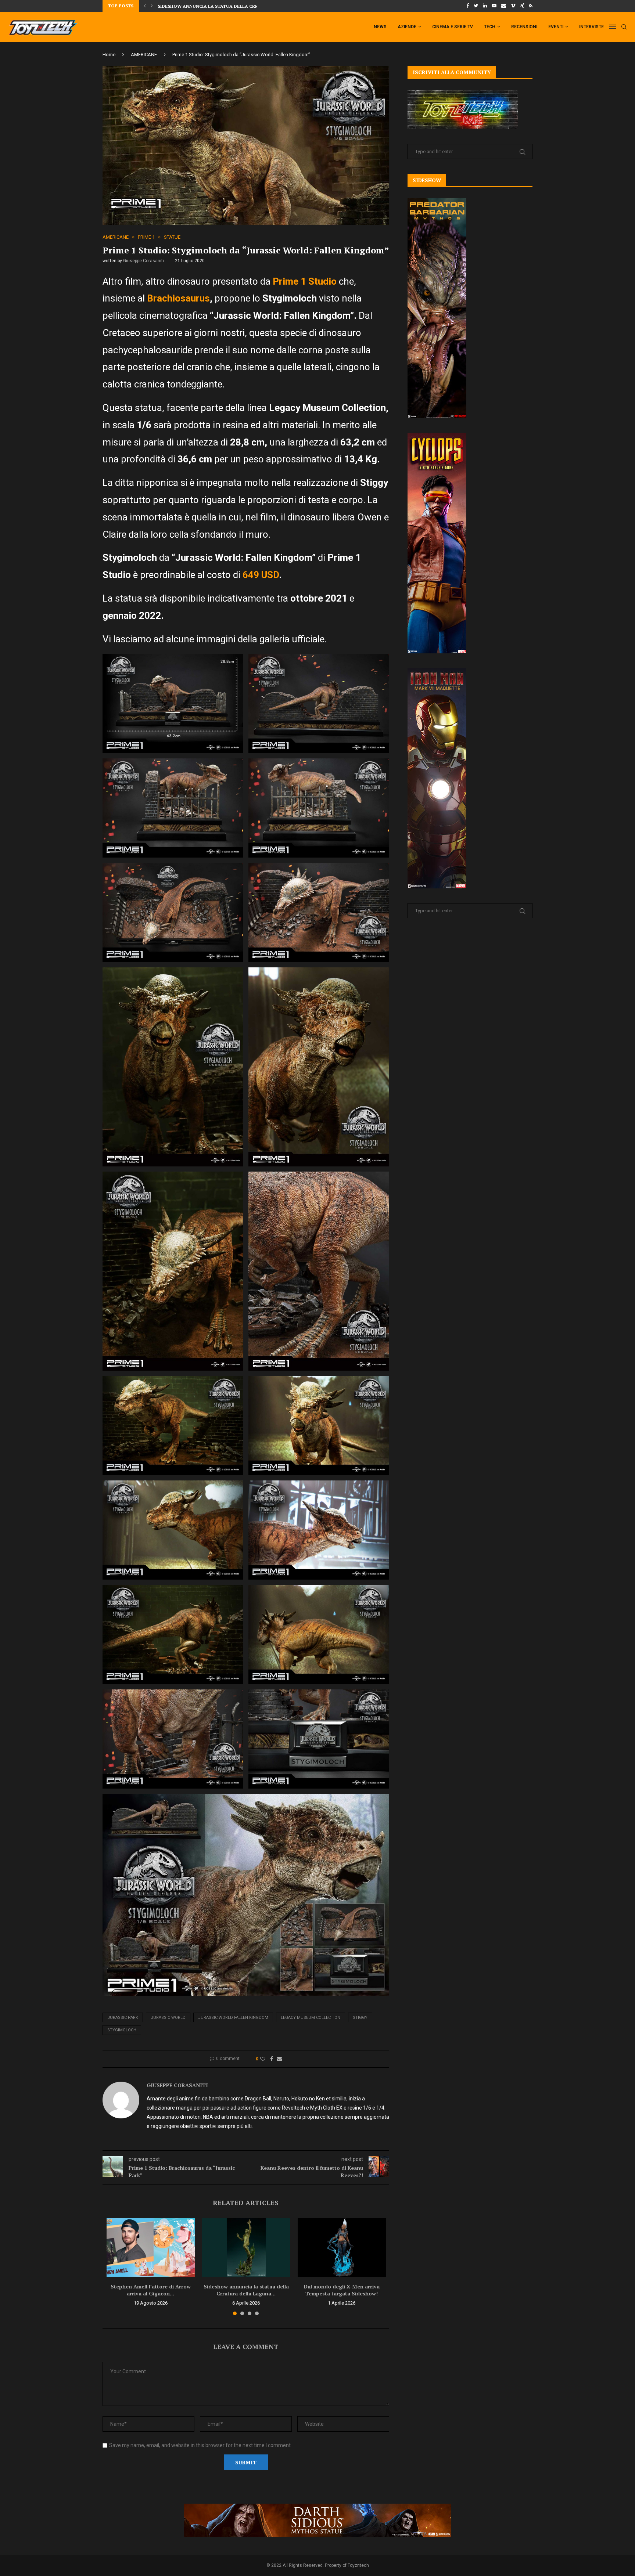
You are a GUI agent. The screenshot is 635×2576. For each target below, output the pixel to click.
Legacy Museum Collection (311, 2018)
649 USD (261, 575)
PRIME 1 (146, 237)
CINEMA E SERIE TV (453, 27)
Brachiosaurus (178, 298)
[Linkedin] (485, 6)
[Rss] (531, 6)
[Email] (504, 6)
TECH (490, 27)
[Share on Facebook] (272, 2059)
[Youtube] (494, 6)
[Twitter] (476, 6)
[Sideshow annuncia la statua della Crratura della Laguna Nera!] (246, 2247)
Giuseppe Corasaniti (143, 261)
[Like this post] (263, 2059)
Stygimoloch (122, 2030)
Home (109, 55)
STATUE (172, 237)
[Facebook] (468, 6)
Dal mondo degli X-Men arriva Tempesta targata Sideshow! (342, 2290)
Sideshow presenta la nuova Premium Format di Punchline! (232, 6)
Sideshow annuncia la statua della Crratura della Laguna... (246, 2290)
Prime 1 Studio (305, 281)
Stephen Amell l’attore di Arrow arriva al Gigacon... (151, 2290)
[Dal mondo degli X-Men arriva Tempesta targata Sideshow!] (342, 2247)
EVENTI (556, 27)
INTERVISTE (591, 27)
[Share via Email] (279, 2059)
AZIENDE (407, 27)
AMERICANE (144, 55)
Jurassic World (168, 2018)
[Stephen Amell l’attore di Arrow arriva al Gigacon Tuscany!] (151, 2247)
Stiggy (360, 2018)
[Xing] (522, 6)
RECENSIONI (524, 27)
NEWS (380, 27)
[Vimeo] (513, 6)
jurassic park (123, 2018)
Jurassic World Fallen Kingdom (233, 2018)
